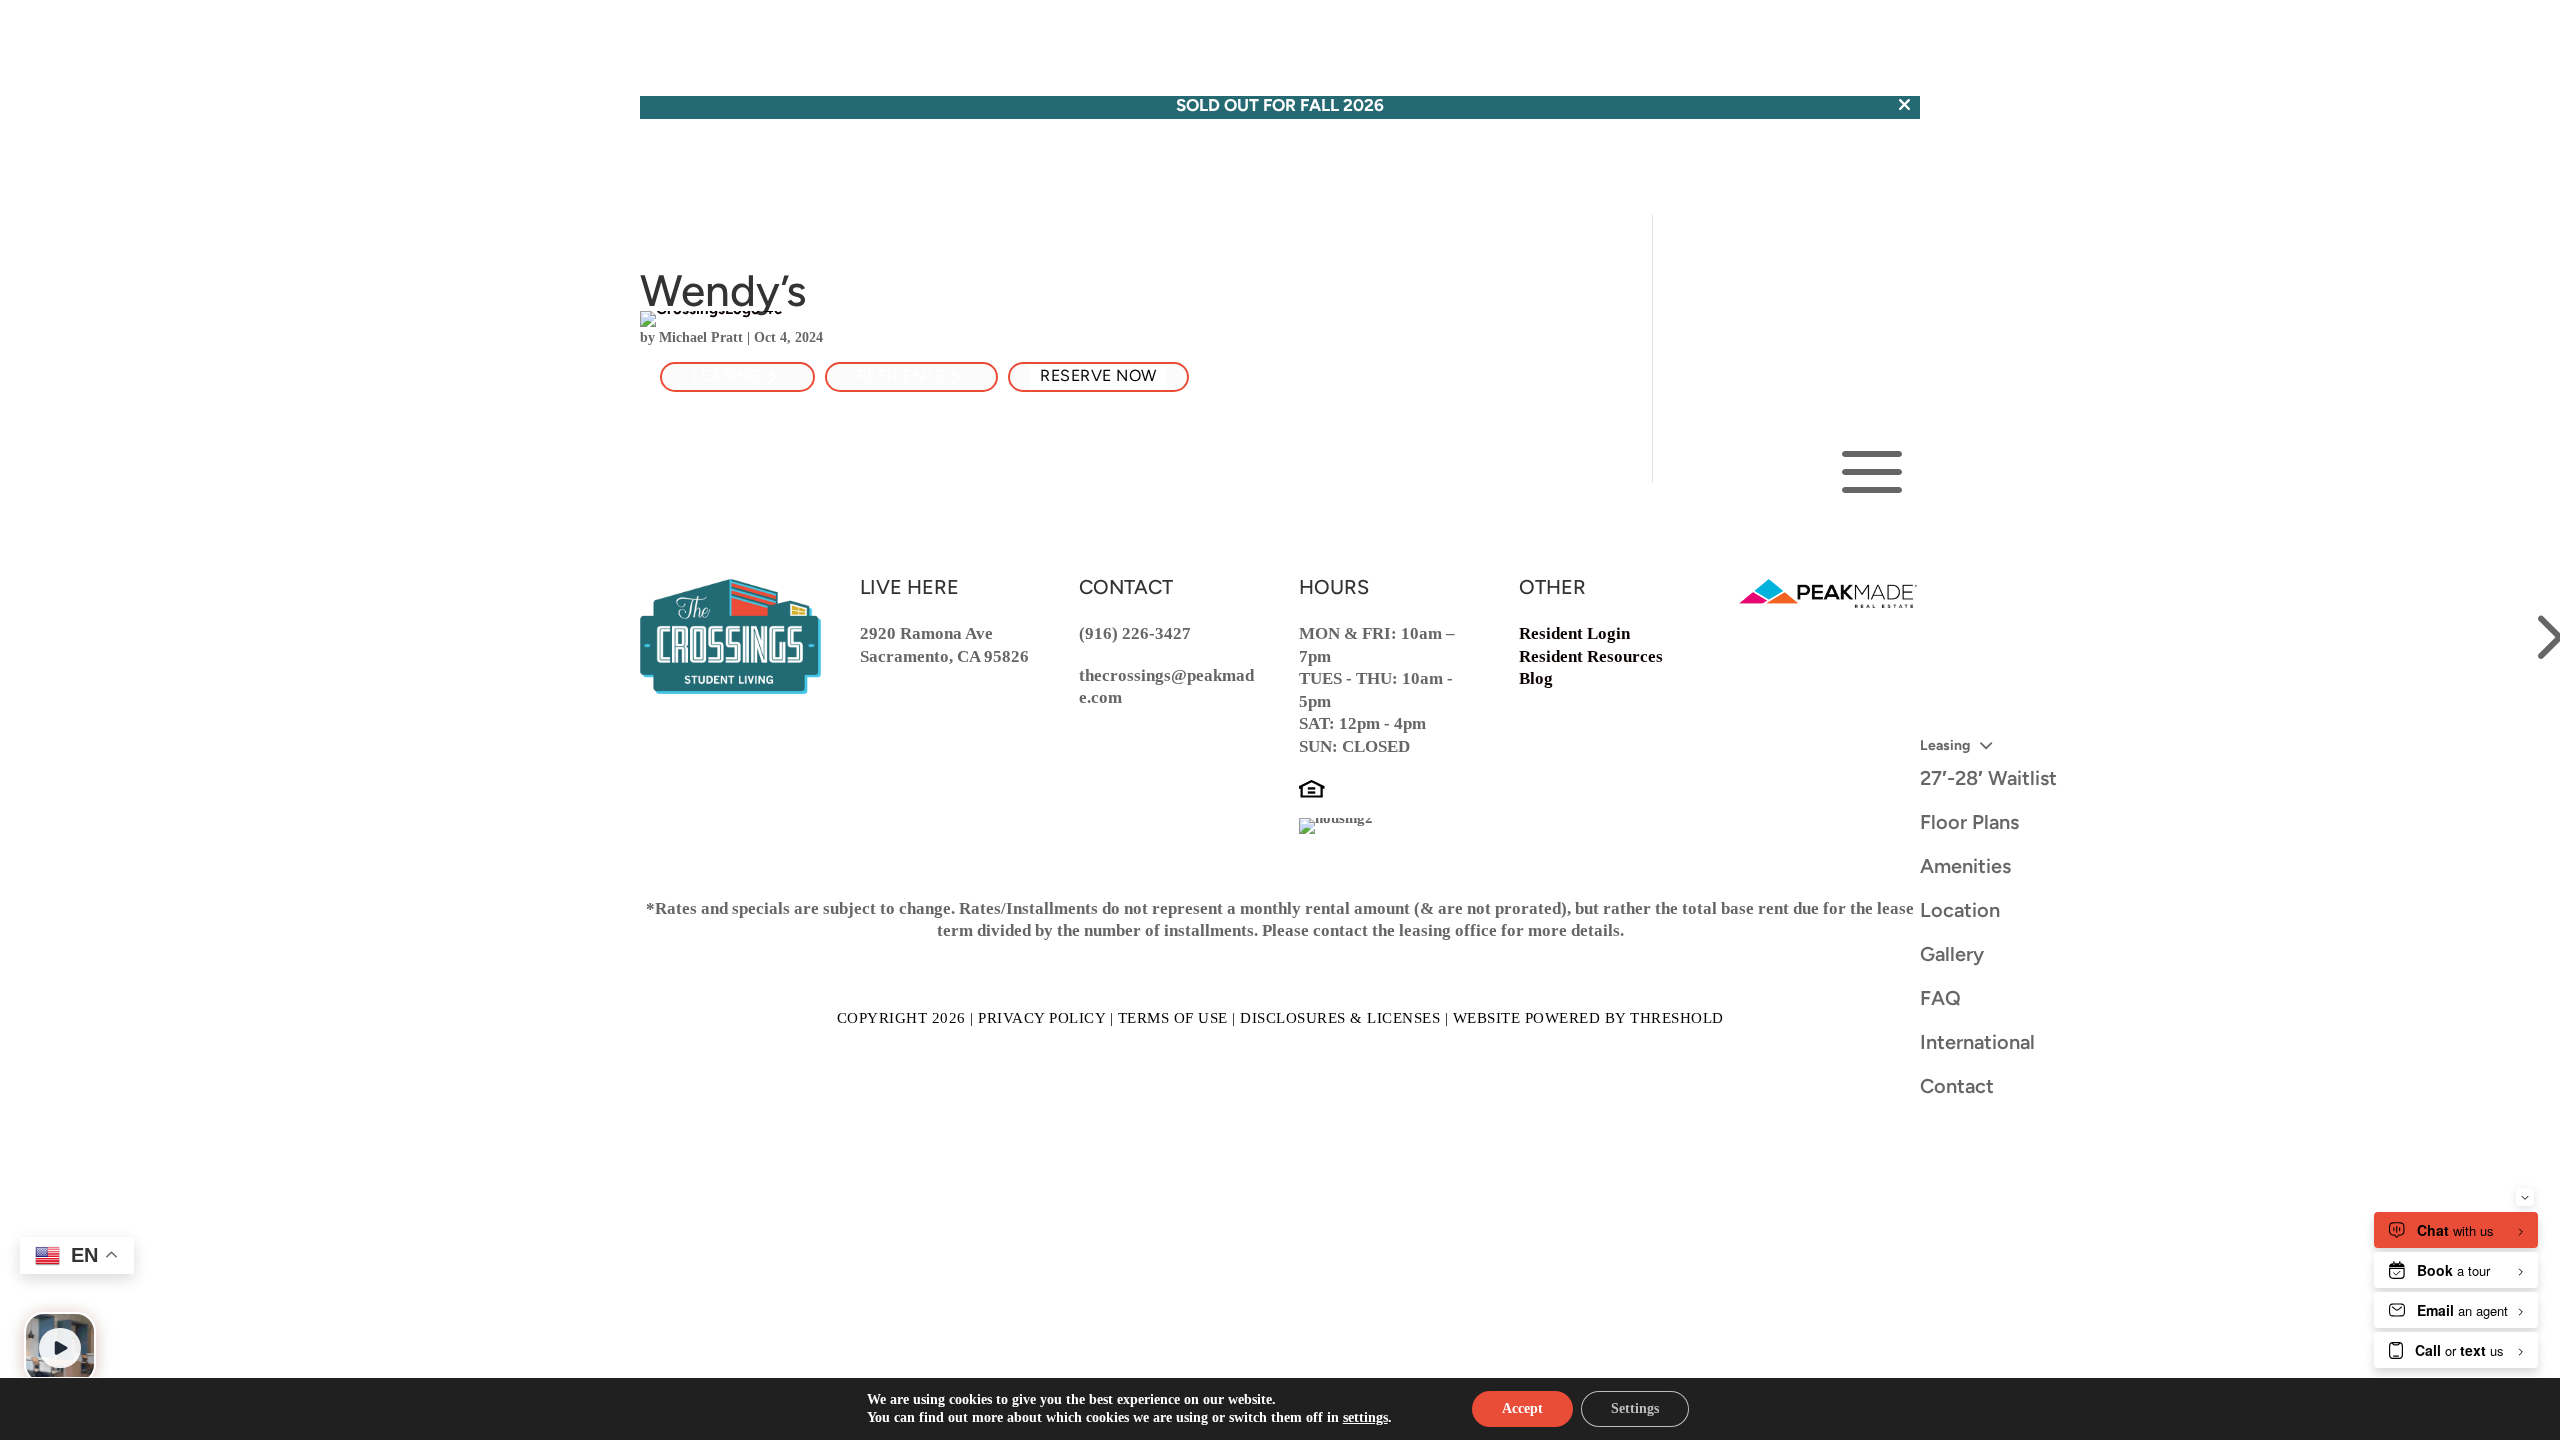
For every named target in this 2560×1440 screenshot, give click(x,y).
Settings (1635, 1408)
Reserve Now (1098, 377)
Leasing (727, 377)
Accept (1522, 1408)
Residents (901, 377)
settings (1365, 1417)
